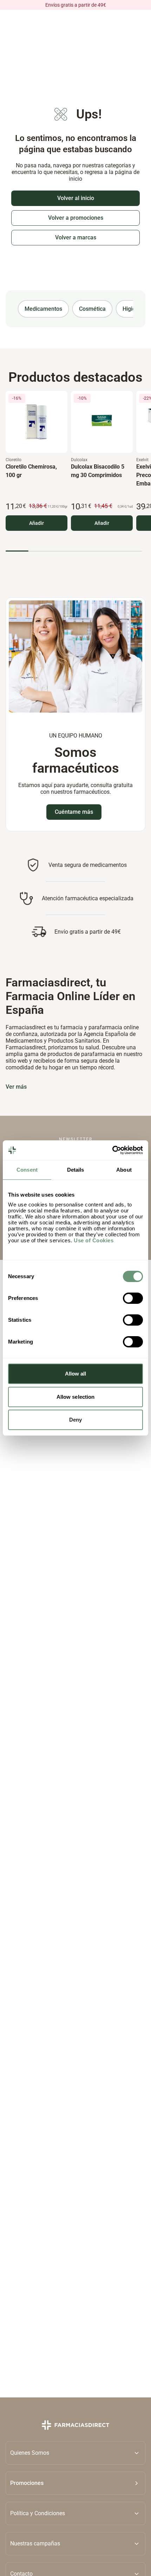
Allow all (76, 1374)
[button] (75, 2483)
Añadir (37, 523)
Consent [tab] (27, 1170)
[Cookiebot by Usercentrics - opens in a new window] (112, 1150)
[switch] (133, 1298)
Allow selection (76, 1397)
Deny (75, 1420)
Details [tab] (76, 1170)
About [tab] (124, 1170)
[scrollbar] (74, 551)
